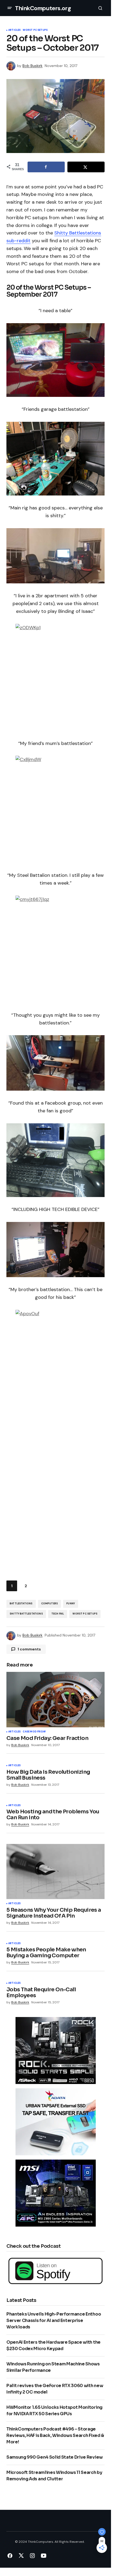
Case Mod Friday (34, 1732)
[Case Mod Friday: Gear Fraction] (55, 1699)
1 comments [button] (29, 1649)
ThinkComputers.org (43, 8)
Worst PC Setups (35, 30)
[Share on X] (86, 167)
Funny (71, 1604)
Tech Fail (58, 1614)
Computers (50, 1604)
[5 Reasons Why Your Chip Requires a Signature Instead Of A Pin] (55, 1872)
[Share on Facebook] (46, 167)
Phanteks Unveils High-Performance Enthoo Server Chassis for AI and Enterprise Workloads (54, 2320)
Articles (14, 30)
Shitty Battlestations (26, 1614)
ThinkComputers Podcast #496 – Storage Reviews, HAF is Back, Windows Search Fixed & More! (55, 2435)
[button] (10, 8)
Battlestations (21, 1604)
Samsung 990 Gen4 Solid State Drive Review (55, 2457)
